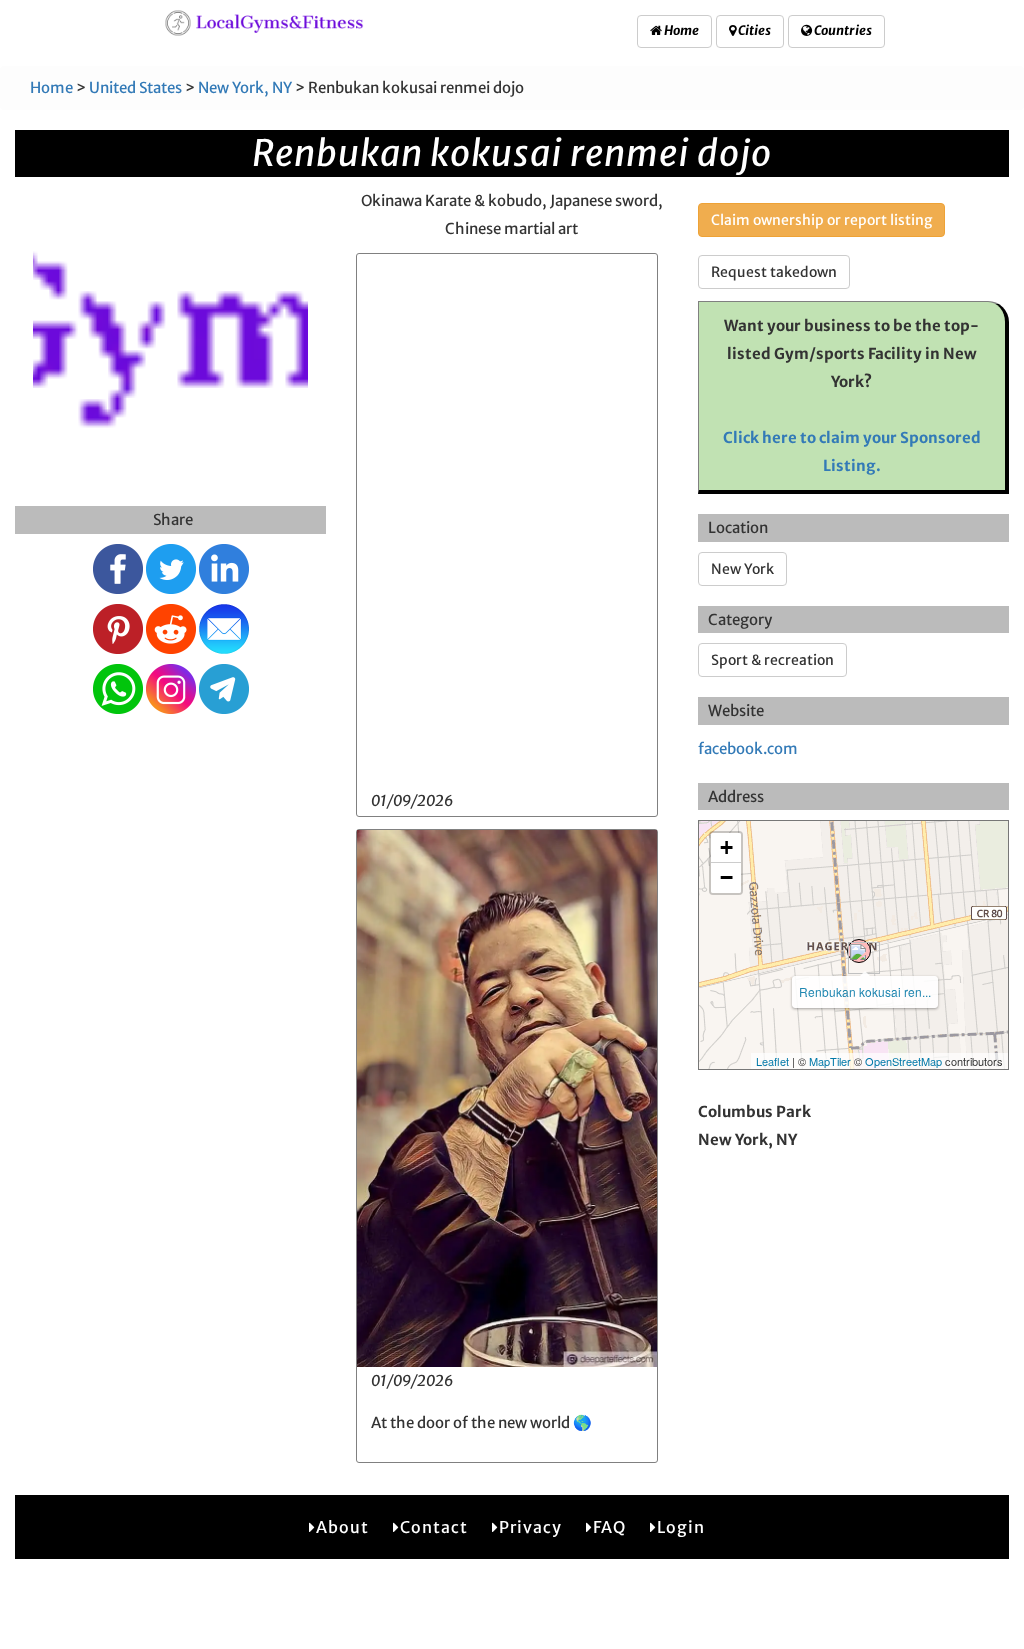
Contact (434, 1527)
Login (681, 1527)
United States (135, 87)
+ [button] (726, 847)
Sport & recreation (772, 660)
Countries (842, 30)
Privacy (530, 1527)
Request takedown (774, 272)
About (342, 1527)
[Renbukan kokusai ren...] (859, 951)
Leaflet (772, 1061)
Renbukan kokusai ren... (865, 991)
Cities (753, 30)
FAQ (609, 1527)
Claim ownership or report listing (821, 220)
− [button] (726, 877)
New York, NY (245, 87)
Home (680, 30)
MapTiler (830, 1061)
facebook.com (748, 748)
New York (742, 569)
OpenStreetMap (903, 1061)
